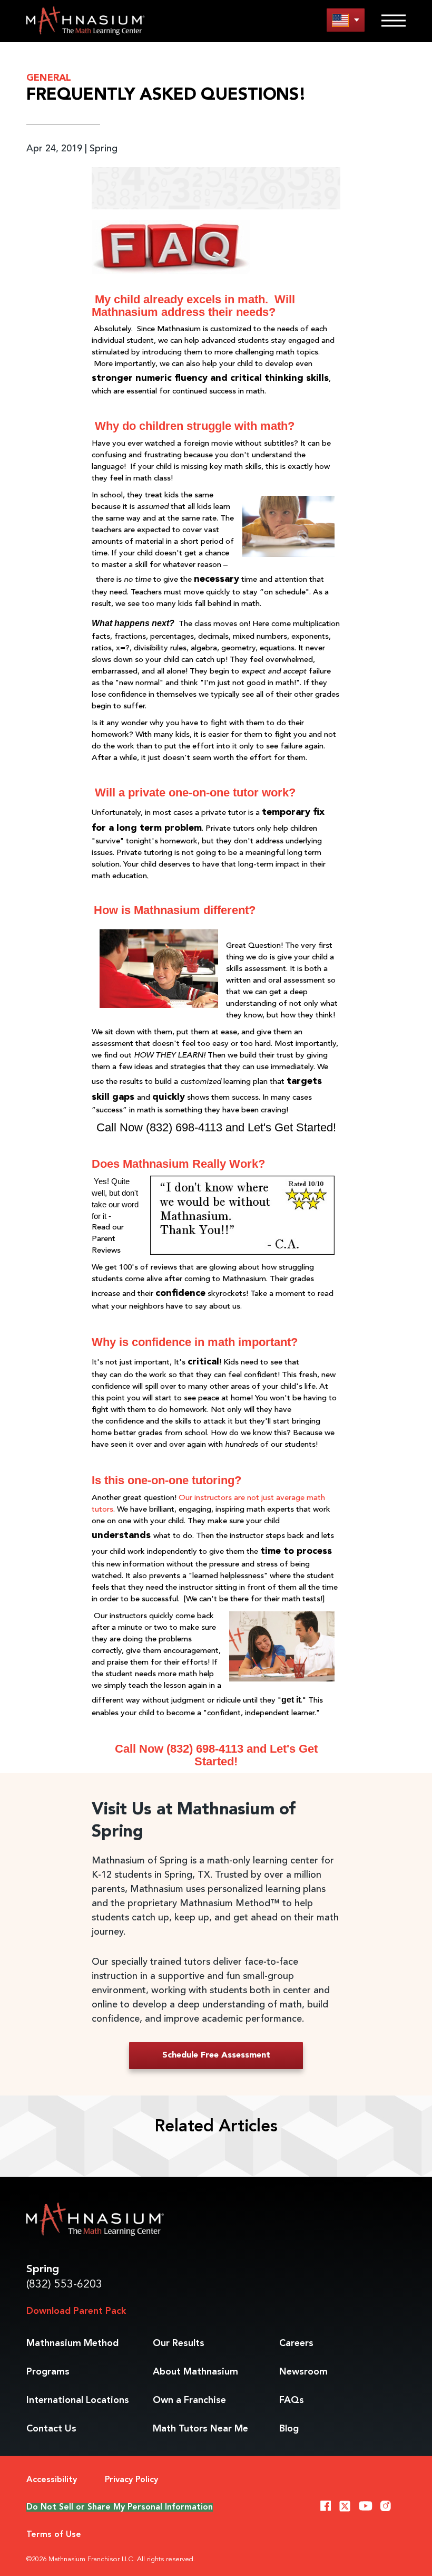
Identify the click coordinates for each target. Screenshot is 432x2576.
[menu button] (346, 20)
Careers (296, 2343)
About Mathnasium (195, 2372)
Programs (48, 2372)
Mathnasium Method (72, 2343)
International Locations (78, 2400)
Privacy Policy (131, 2480)
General (49, 78)
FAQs (292, 2400)
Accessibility (52, 2480)
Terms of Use (54, 2535)
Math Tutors (200, 2429)
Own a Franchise (189, 2400)
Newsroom (303, 2372)
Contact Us (51, 2429)
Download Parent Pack (76, 2311)
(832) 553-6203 (64, 2285)
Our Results (179, 2343)
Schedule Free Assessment (216, 2055)
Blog (289, 2429)
